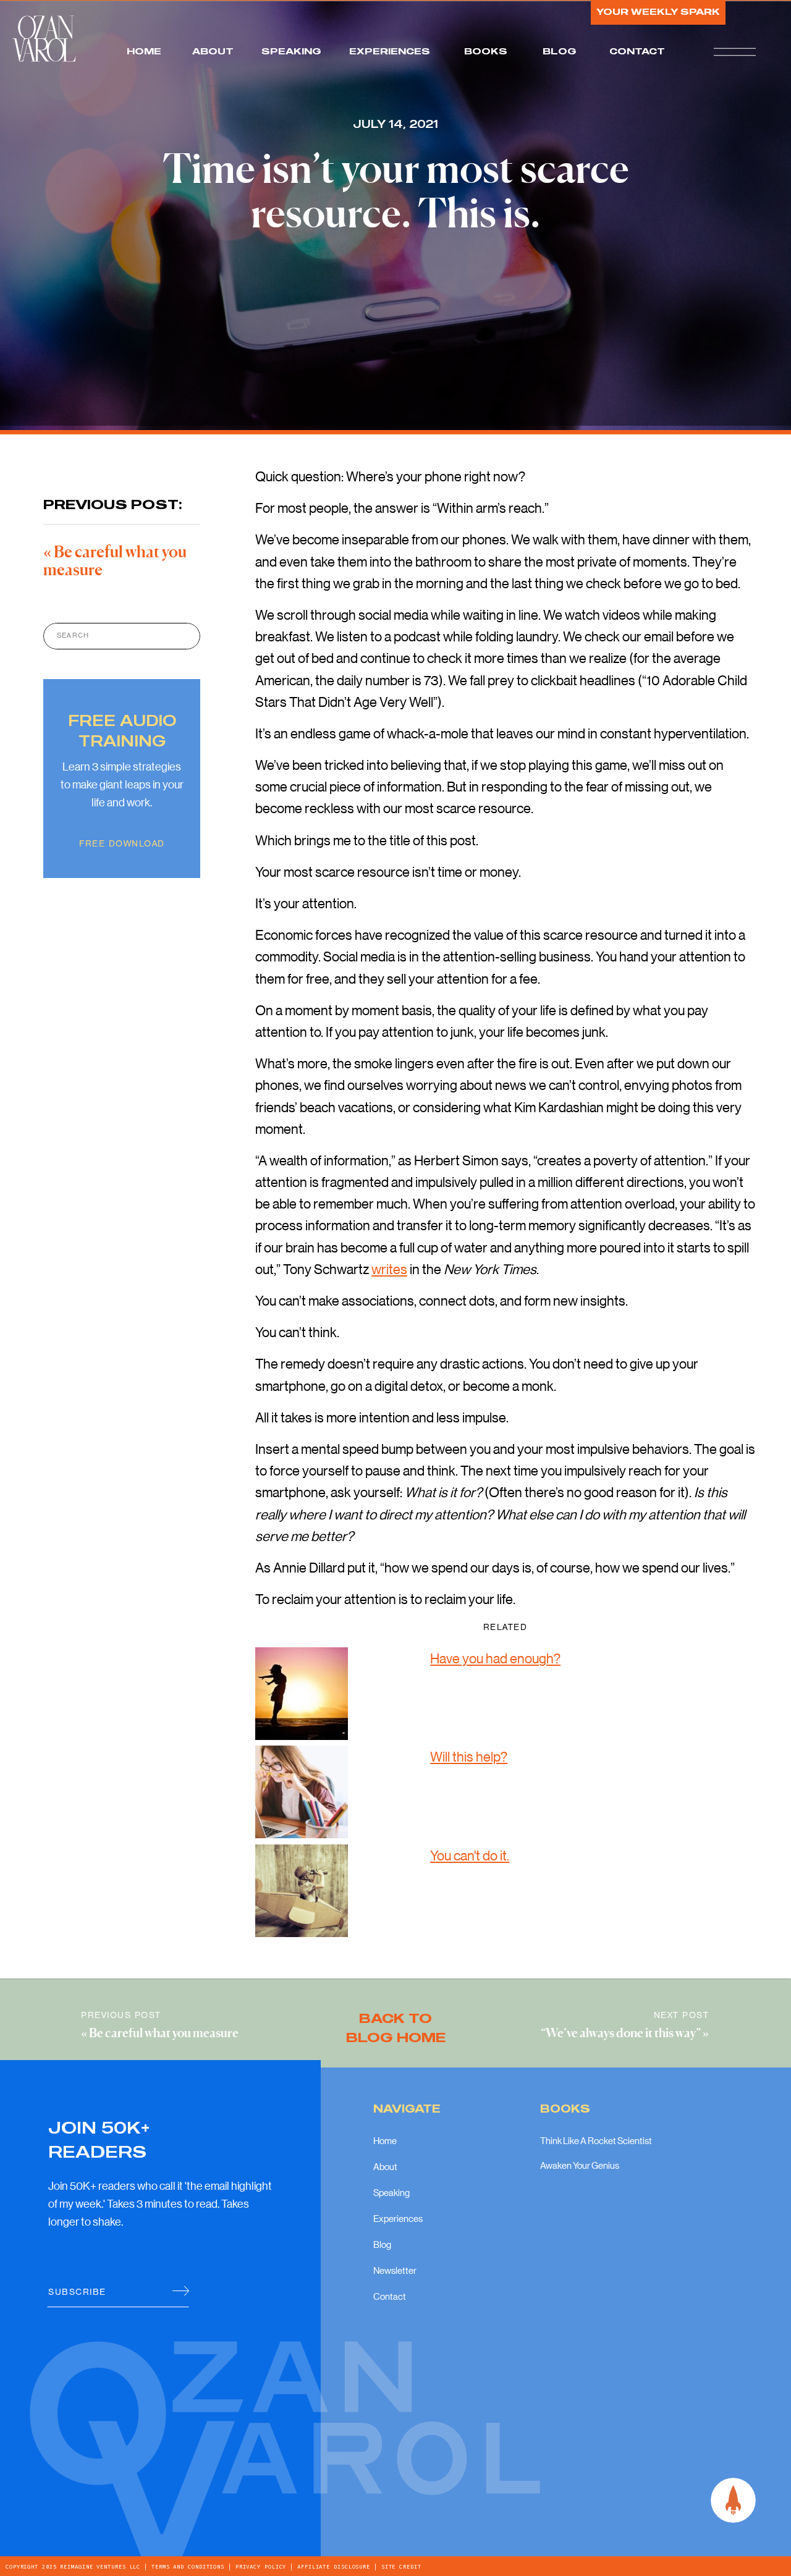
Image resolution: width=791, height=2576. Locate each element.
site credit (400, 2567)
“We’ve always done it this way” (621, 2034)
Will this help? (469, 1756)
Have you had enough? (495, 1658)
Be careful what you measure (164, 2034)
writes (389, 1269)
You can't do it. (470, 1855)
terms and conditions (188, 2567)
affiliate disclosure (334, 2567)
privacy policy (261, 2567)
